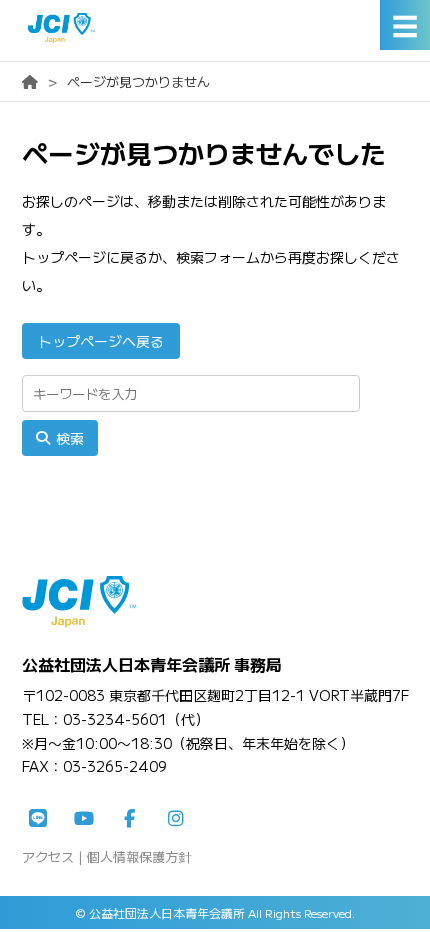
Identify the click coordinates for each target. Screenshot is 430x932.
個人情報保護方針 (139, 856)
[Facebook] (130, 819)
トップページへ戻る (101, 341)
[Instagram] (176, 819)
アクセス (48, 856)
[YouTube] (84, 819)
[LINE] (38, 819)
